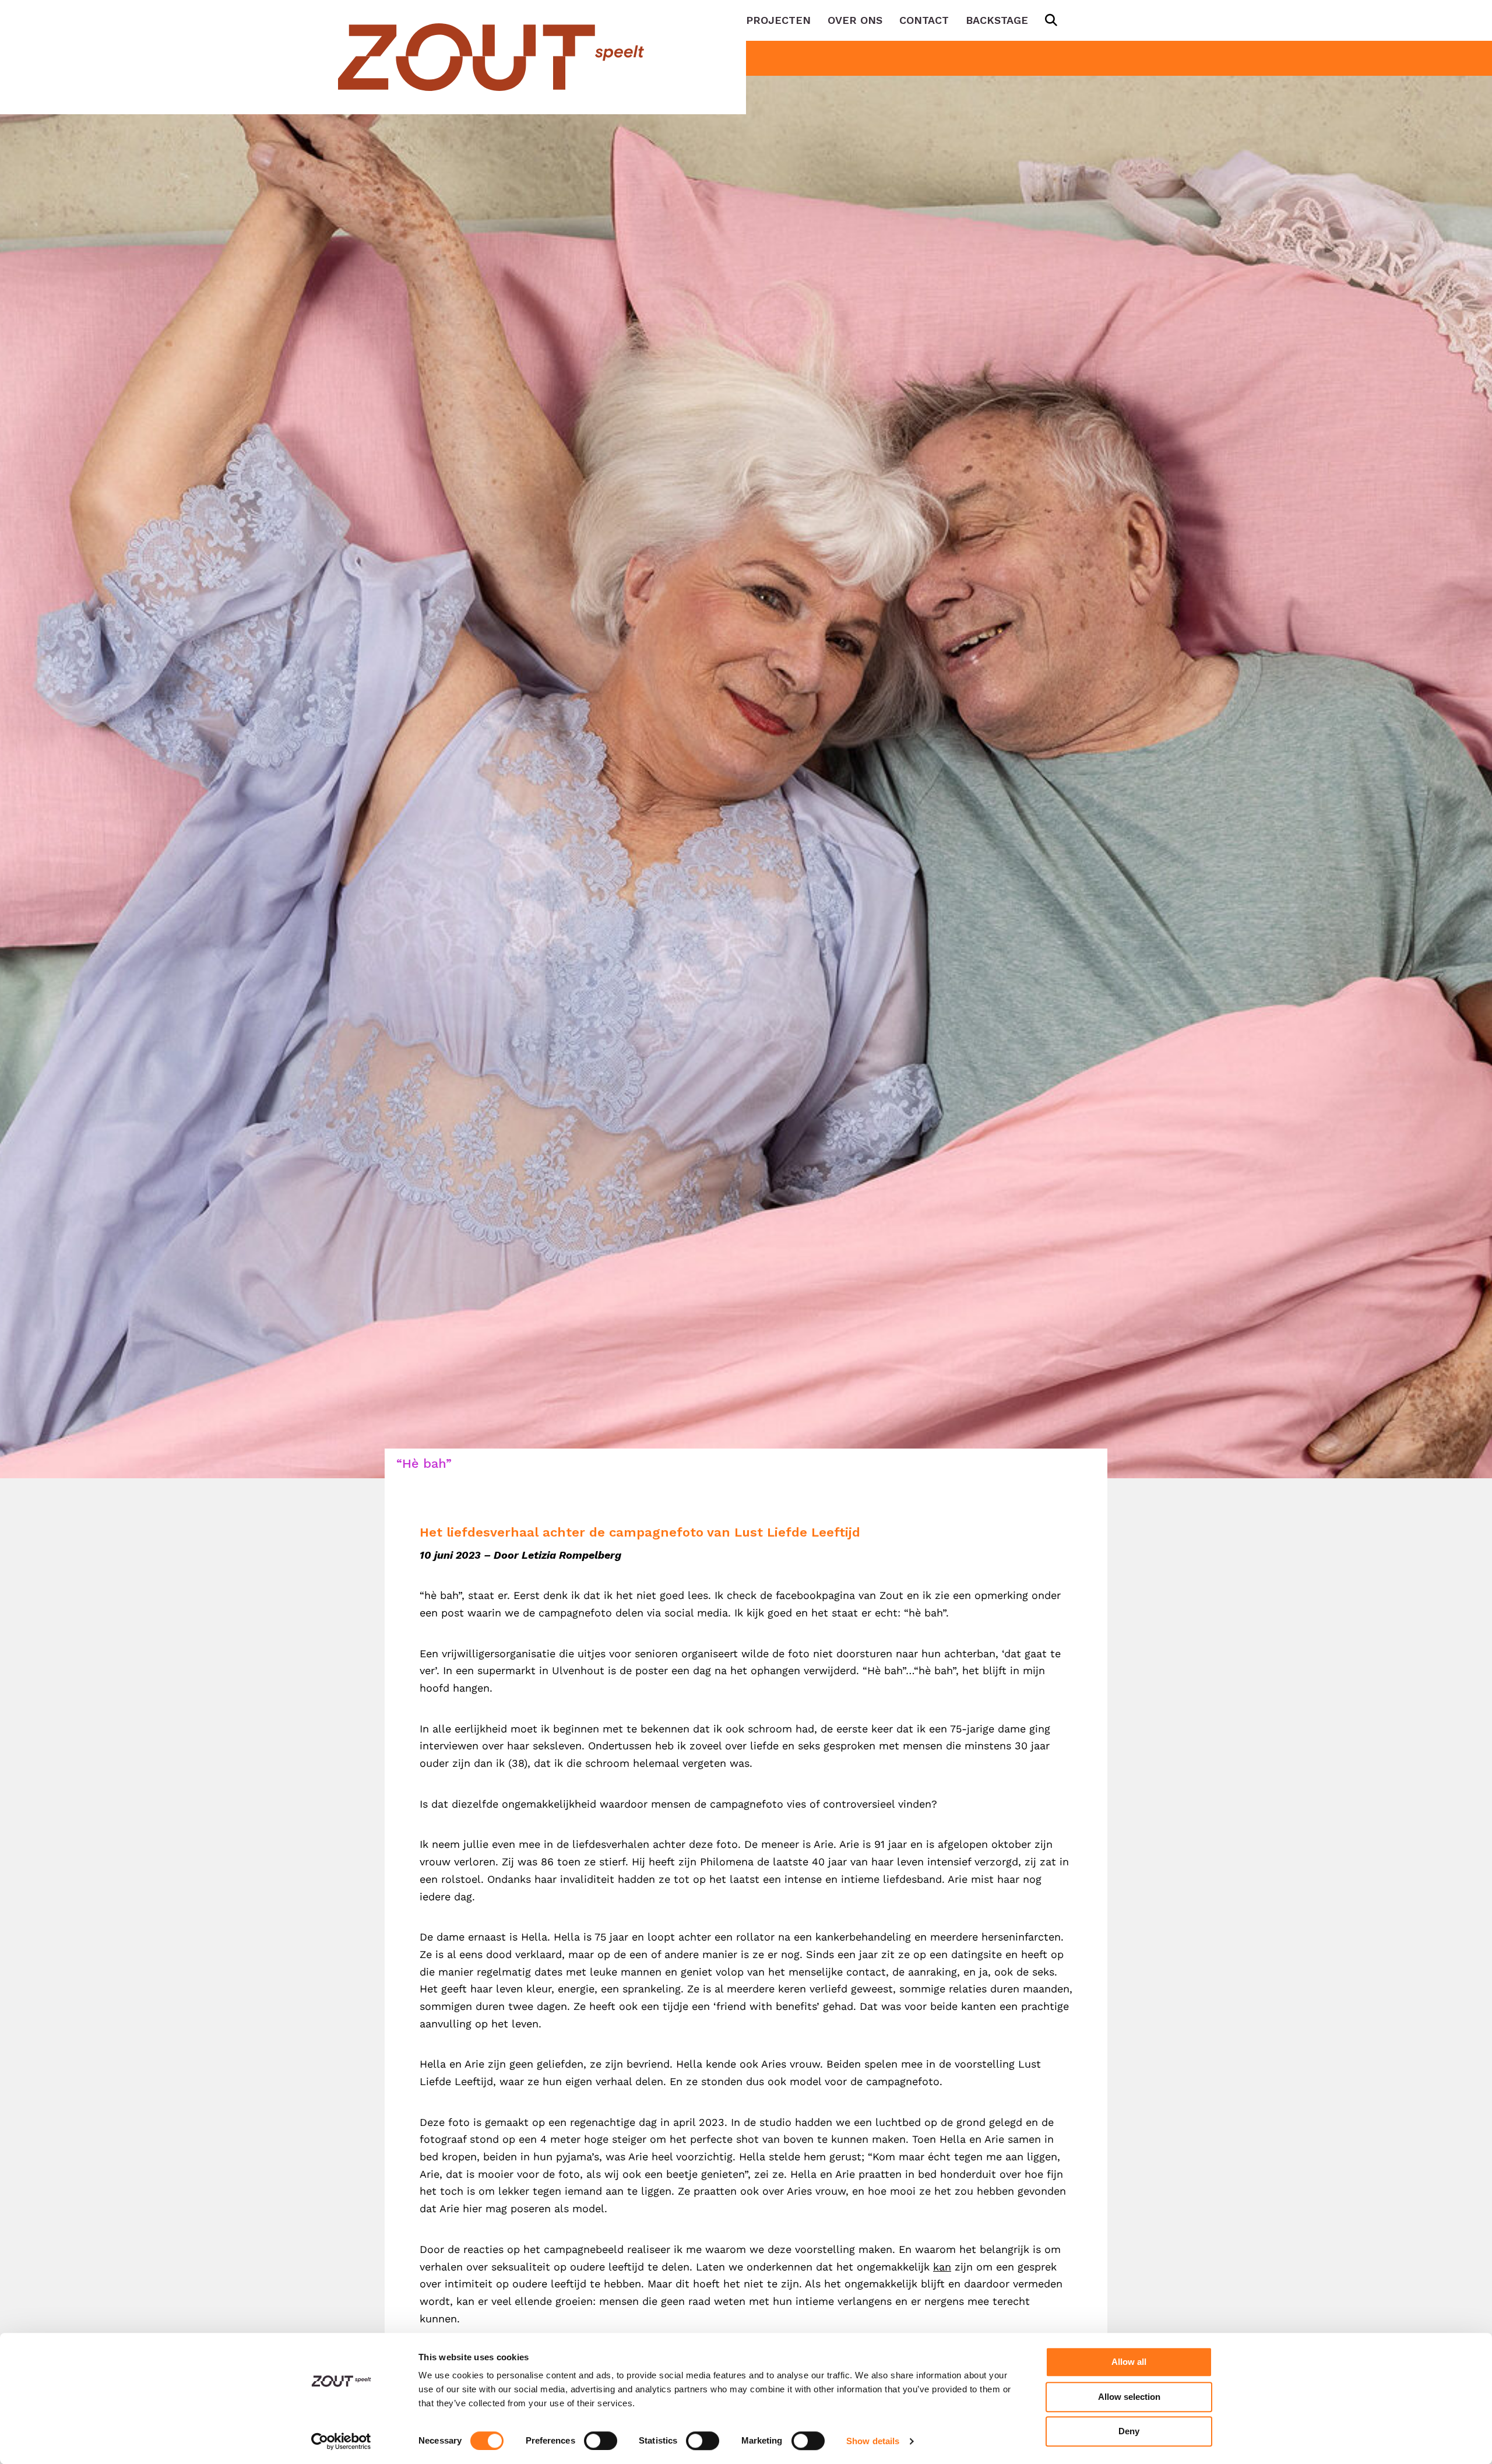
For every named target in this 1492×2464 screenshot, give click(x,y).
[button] (1049, 20)
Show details (873, 2441)
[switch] (601, 2441)
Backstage (997, 20)
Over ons (855, 20)
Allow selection (1129, 2397)
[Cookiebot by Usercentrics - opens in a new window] (341, 2441)
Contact (924, 20)
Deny (1129, 2431)
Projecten (778, 20)
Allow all (1129, 2362)
